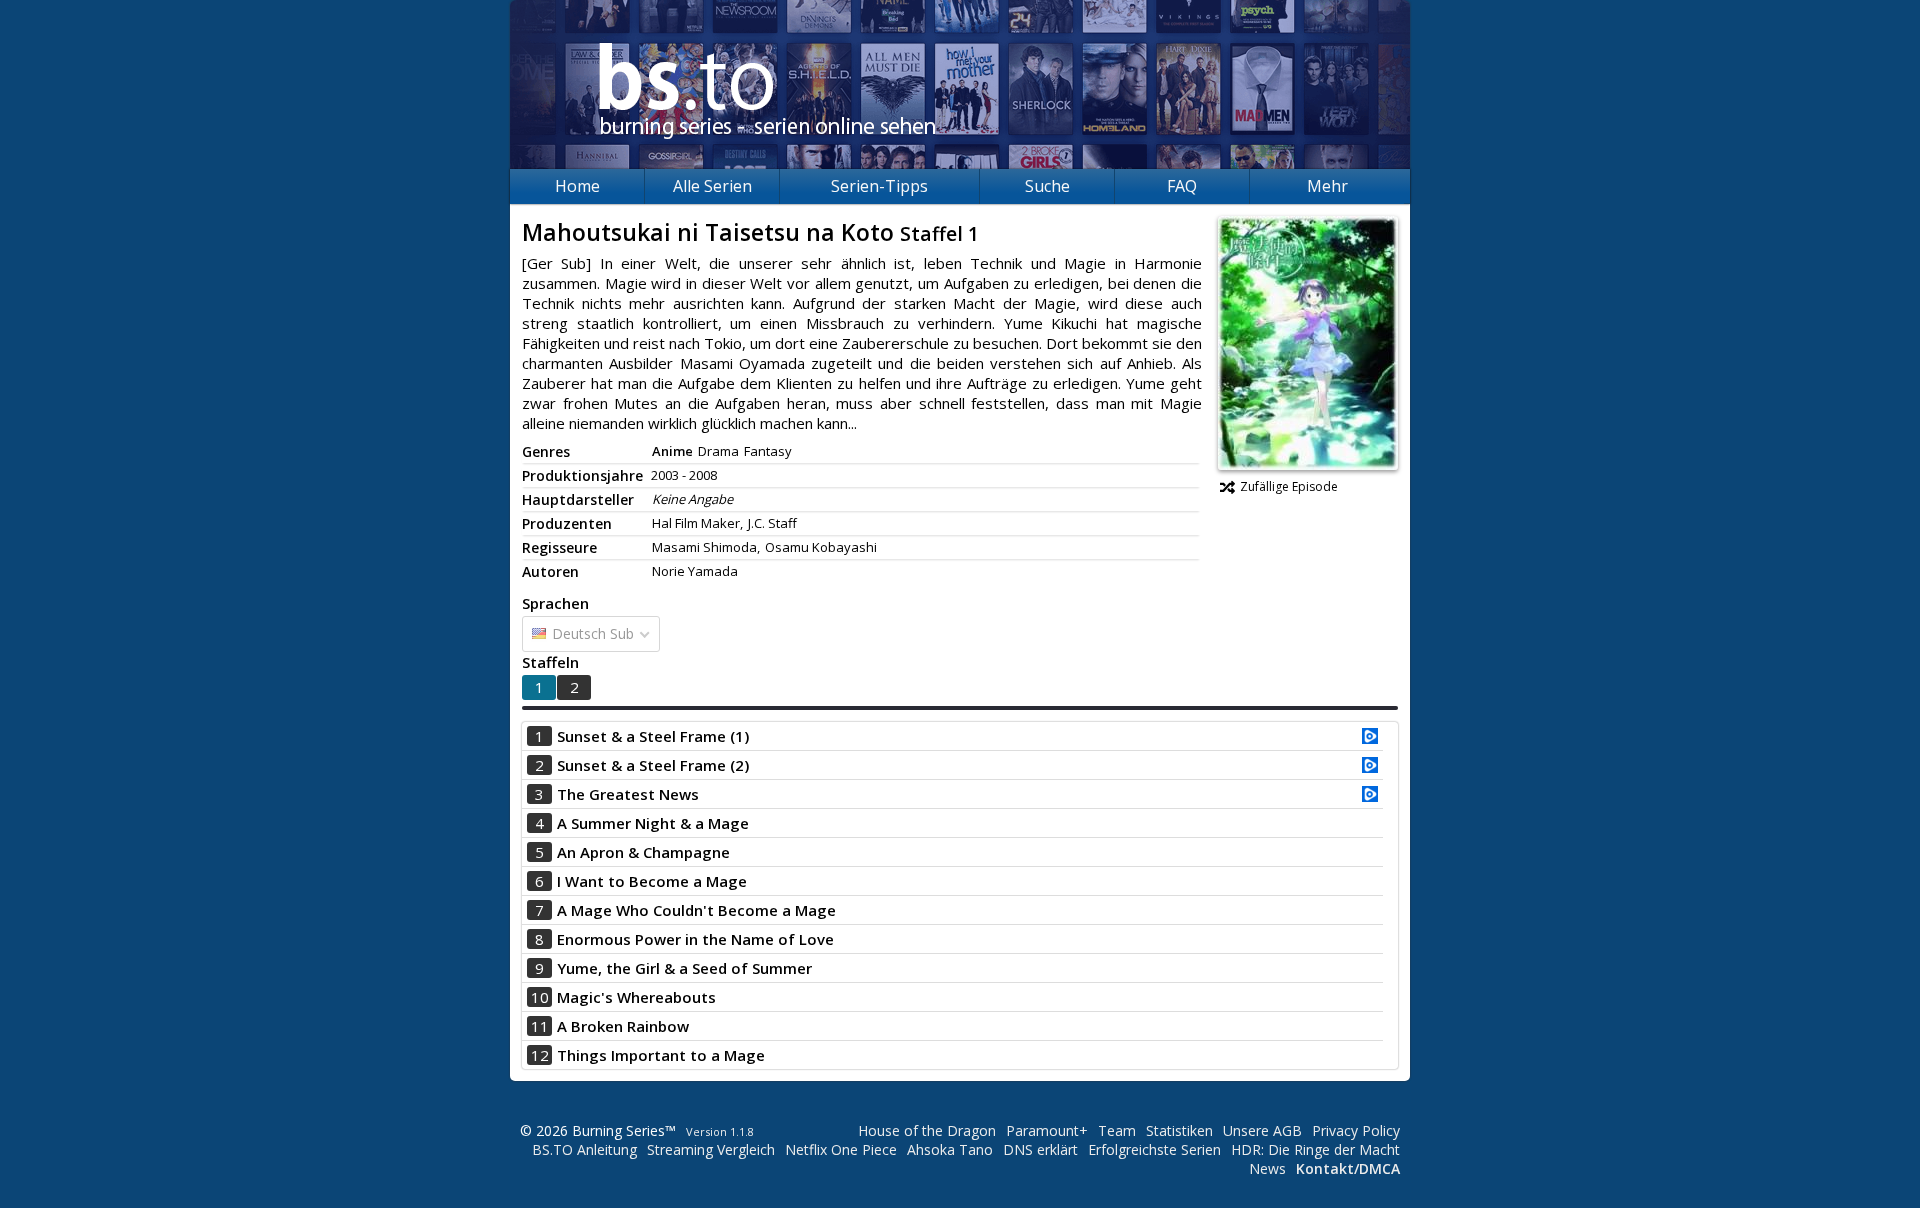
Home (577, 186)
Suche (1047, 186)
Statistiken (1179, 1130)
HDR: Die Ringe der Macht (1315, 1149)
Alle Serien (712, 186)
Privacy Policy (1356, 1130)
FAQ (1182, 186)
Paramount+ (1047, 1130)
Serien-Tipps (879, 186)
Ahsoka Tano (950, 1149)
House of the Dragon (927, 1130)
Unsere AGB (1262, 1130)
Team (1117, 1130)
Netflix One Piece (841, 1149)
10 (540, 997)
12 (540, 1055)
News (1267, 1168)
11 (540, 1026)
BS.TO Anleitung (584, 1149)
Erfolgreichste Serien (1154, 1149)
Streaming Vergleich (711, 1149)
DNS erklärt (1040, 1149)
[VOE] (1370, 738)
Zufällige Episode (1289, 486)
